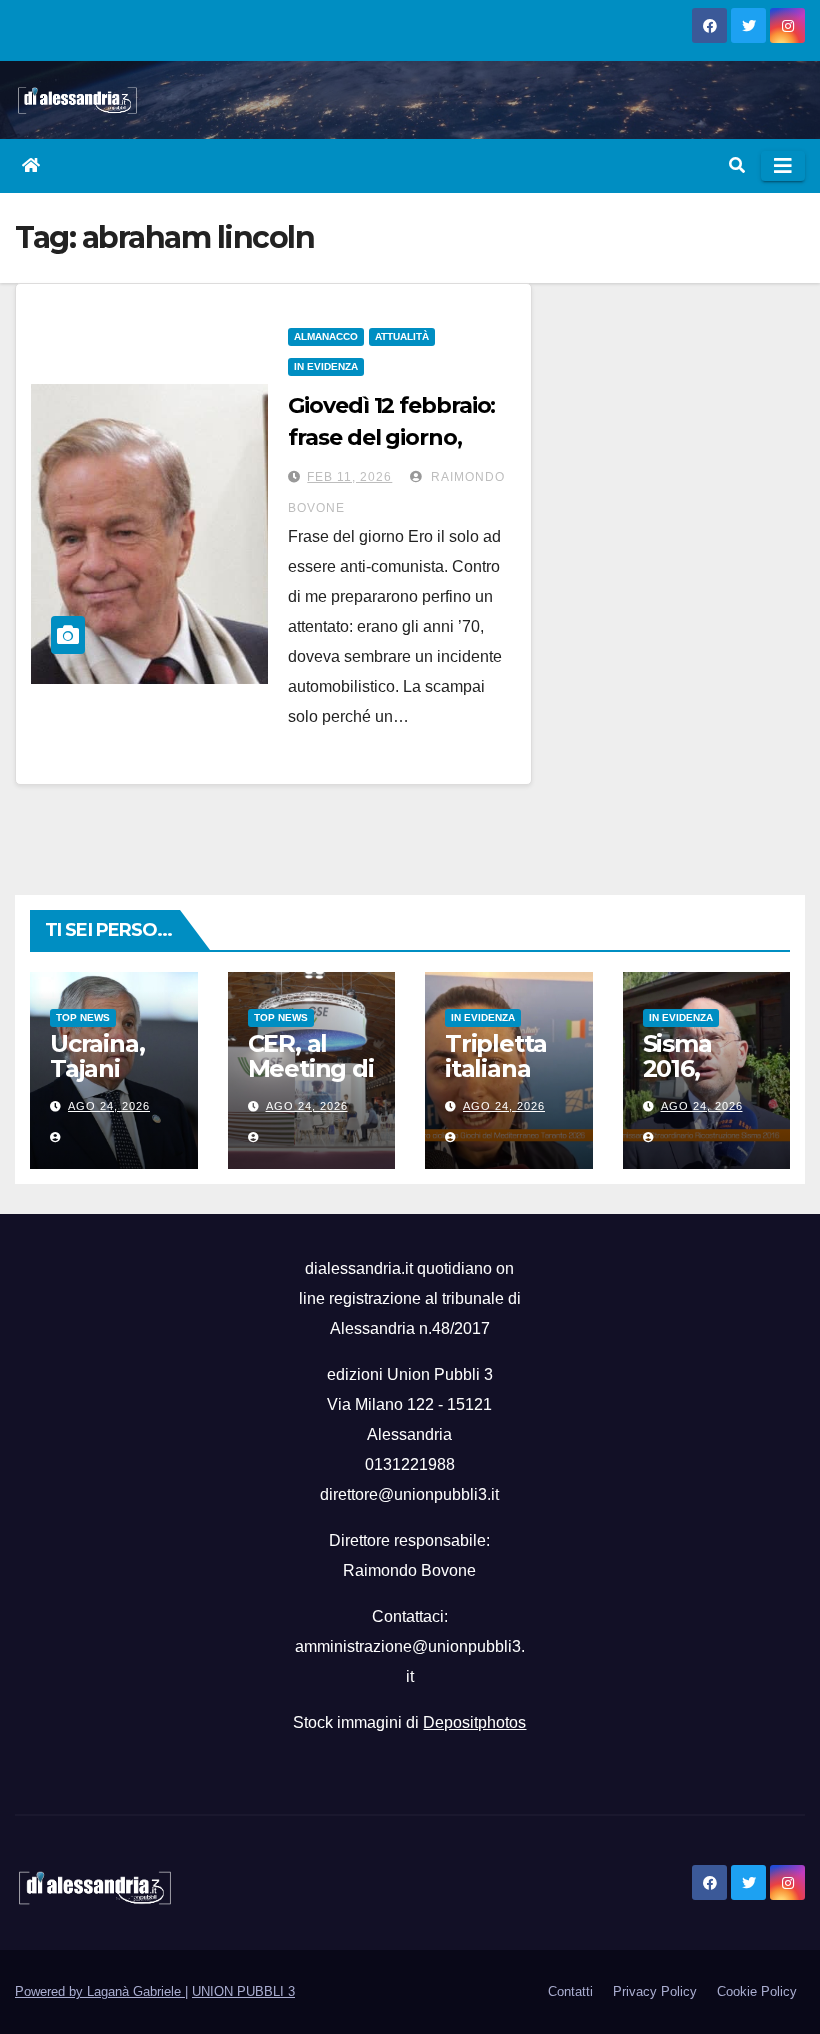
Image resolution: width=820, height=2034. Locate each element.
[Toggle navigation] (783, 166)
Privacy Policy (655, 1991)
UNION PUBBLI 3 (243, 1991)
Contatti (570, 1991)
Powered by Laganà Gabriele (100, 1991)
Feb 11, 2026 (349, 477)
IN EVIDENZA (326, 366)
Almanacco (326, 336)
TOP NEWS (83, 1017)
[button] (737, 165)
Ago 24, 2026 (109, 1106)
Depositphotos (474, 1722)
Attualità (402, 336)
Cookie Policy (757, 1991)
